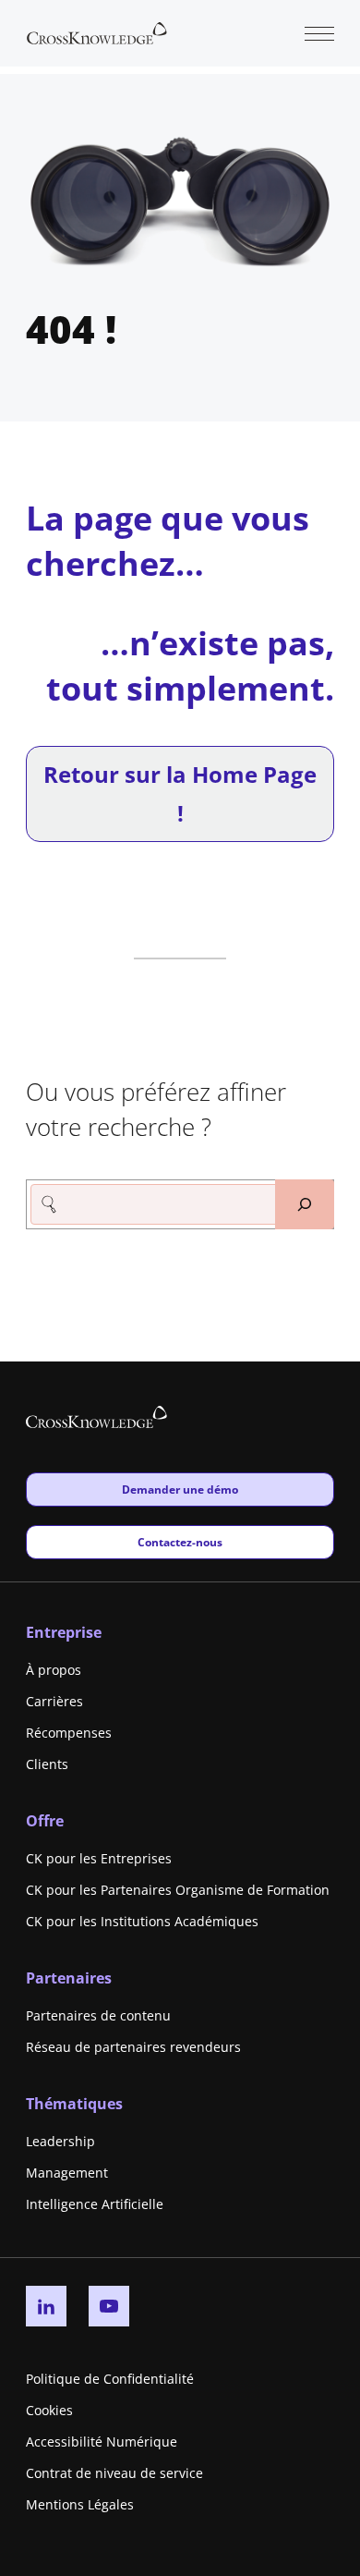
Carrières (54, 1701)
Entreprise (64, 1632)
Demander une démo (180, 1489)
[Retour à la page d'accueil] (97, 31)
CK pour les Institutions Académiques (142, 1921)
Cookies (49, 2410)
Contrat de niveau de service (114, 2473)
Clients (47, 1764)
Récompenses (69, 1733)
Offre (45, 1821)
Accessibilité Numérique (102, 2442)
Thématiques (74, 2104)
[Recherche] (305, 1204)
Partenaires (69, 1978)
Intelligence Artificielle (95, 2204)
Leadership (60, 2141)
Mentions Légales (80, 2504)
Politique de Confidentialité (110, 2379)
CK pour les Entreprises (99, 1858)
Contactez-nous (180, 1542)
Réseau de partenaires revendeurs (133, 2047)
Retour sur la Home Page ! (180, 794)
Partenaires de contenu (98, 2015)
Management (67, 2173)
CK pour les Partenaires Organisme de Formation (178, 1890)
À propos (54, 1670)
